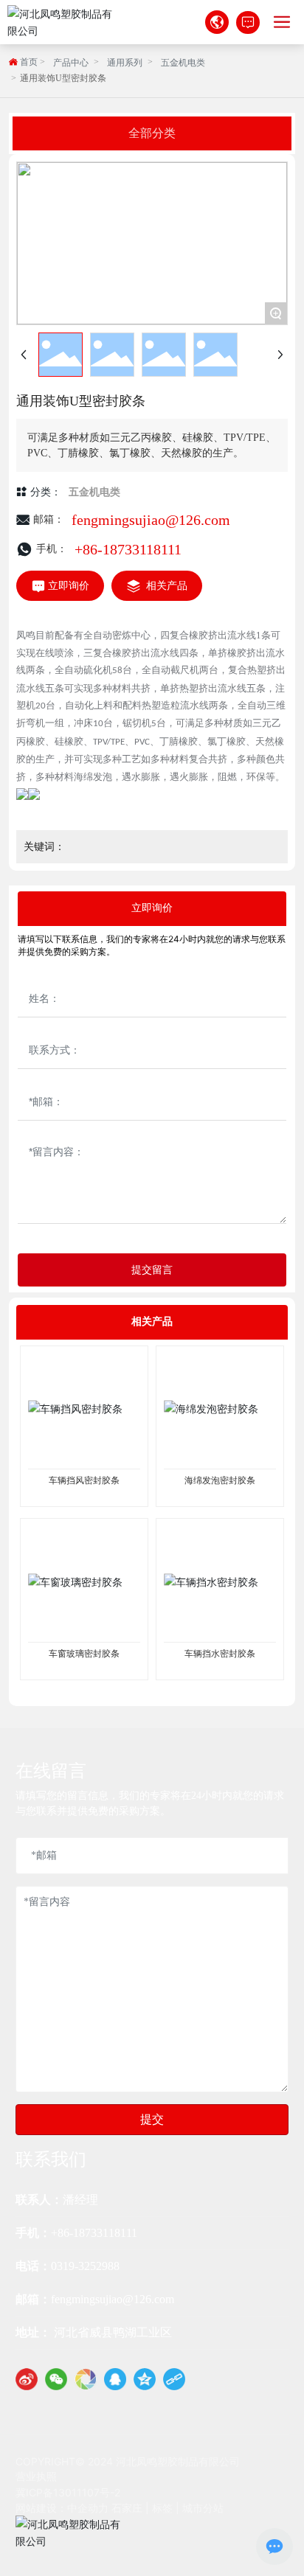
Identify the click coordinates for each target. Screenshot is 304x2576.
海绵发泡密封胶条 (220, 1480)
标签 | (167, 2508)
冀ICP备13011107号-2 (68, 2492)
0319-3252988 (87, 2266)
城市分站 (203, 2508)
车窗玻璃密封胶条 (84, 1654)
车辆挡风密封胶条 (84, 1480)
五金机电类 (183, 63)
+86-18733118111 (128, 549)
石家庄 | (132, 2508)
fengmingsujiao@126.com (151, 520)
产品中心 (71, 63)
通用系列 (125, 63)
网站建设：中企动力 (62, 2508)
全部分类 (152, 133)
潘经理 (80, 2200)
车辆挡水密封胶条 (220, 1654)
